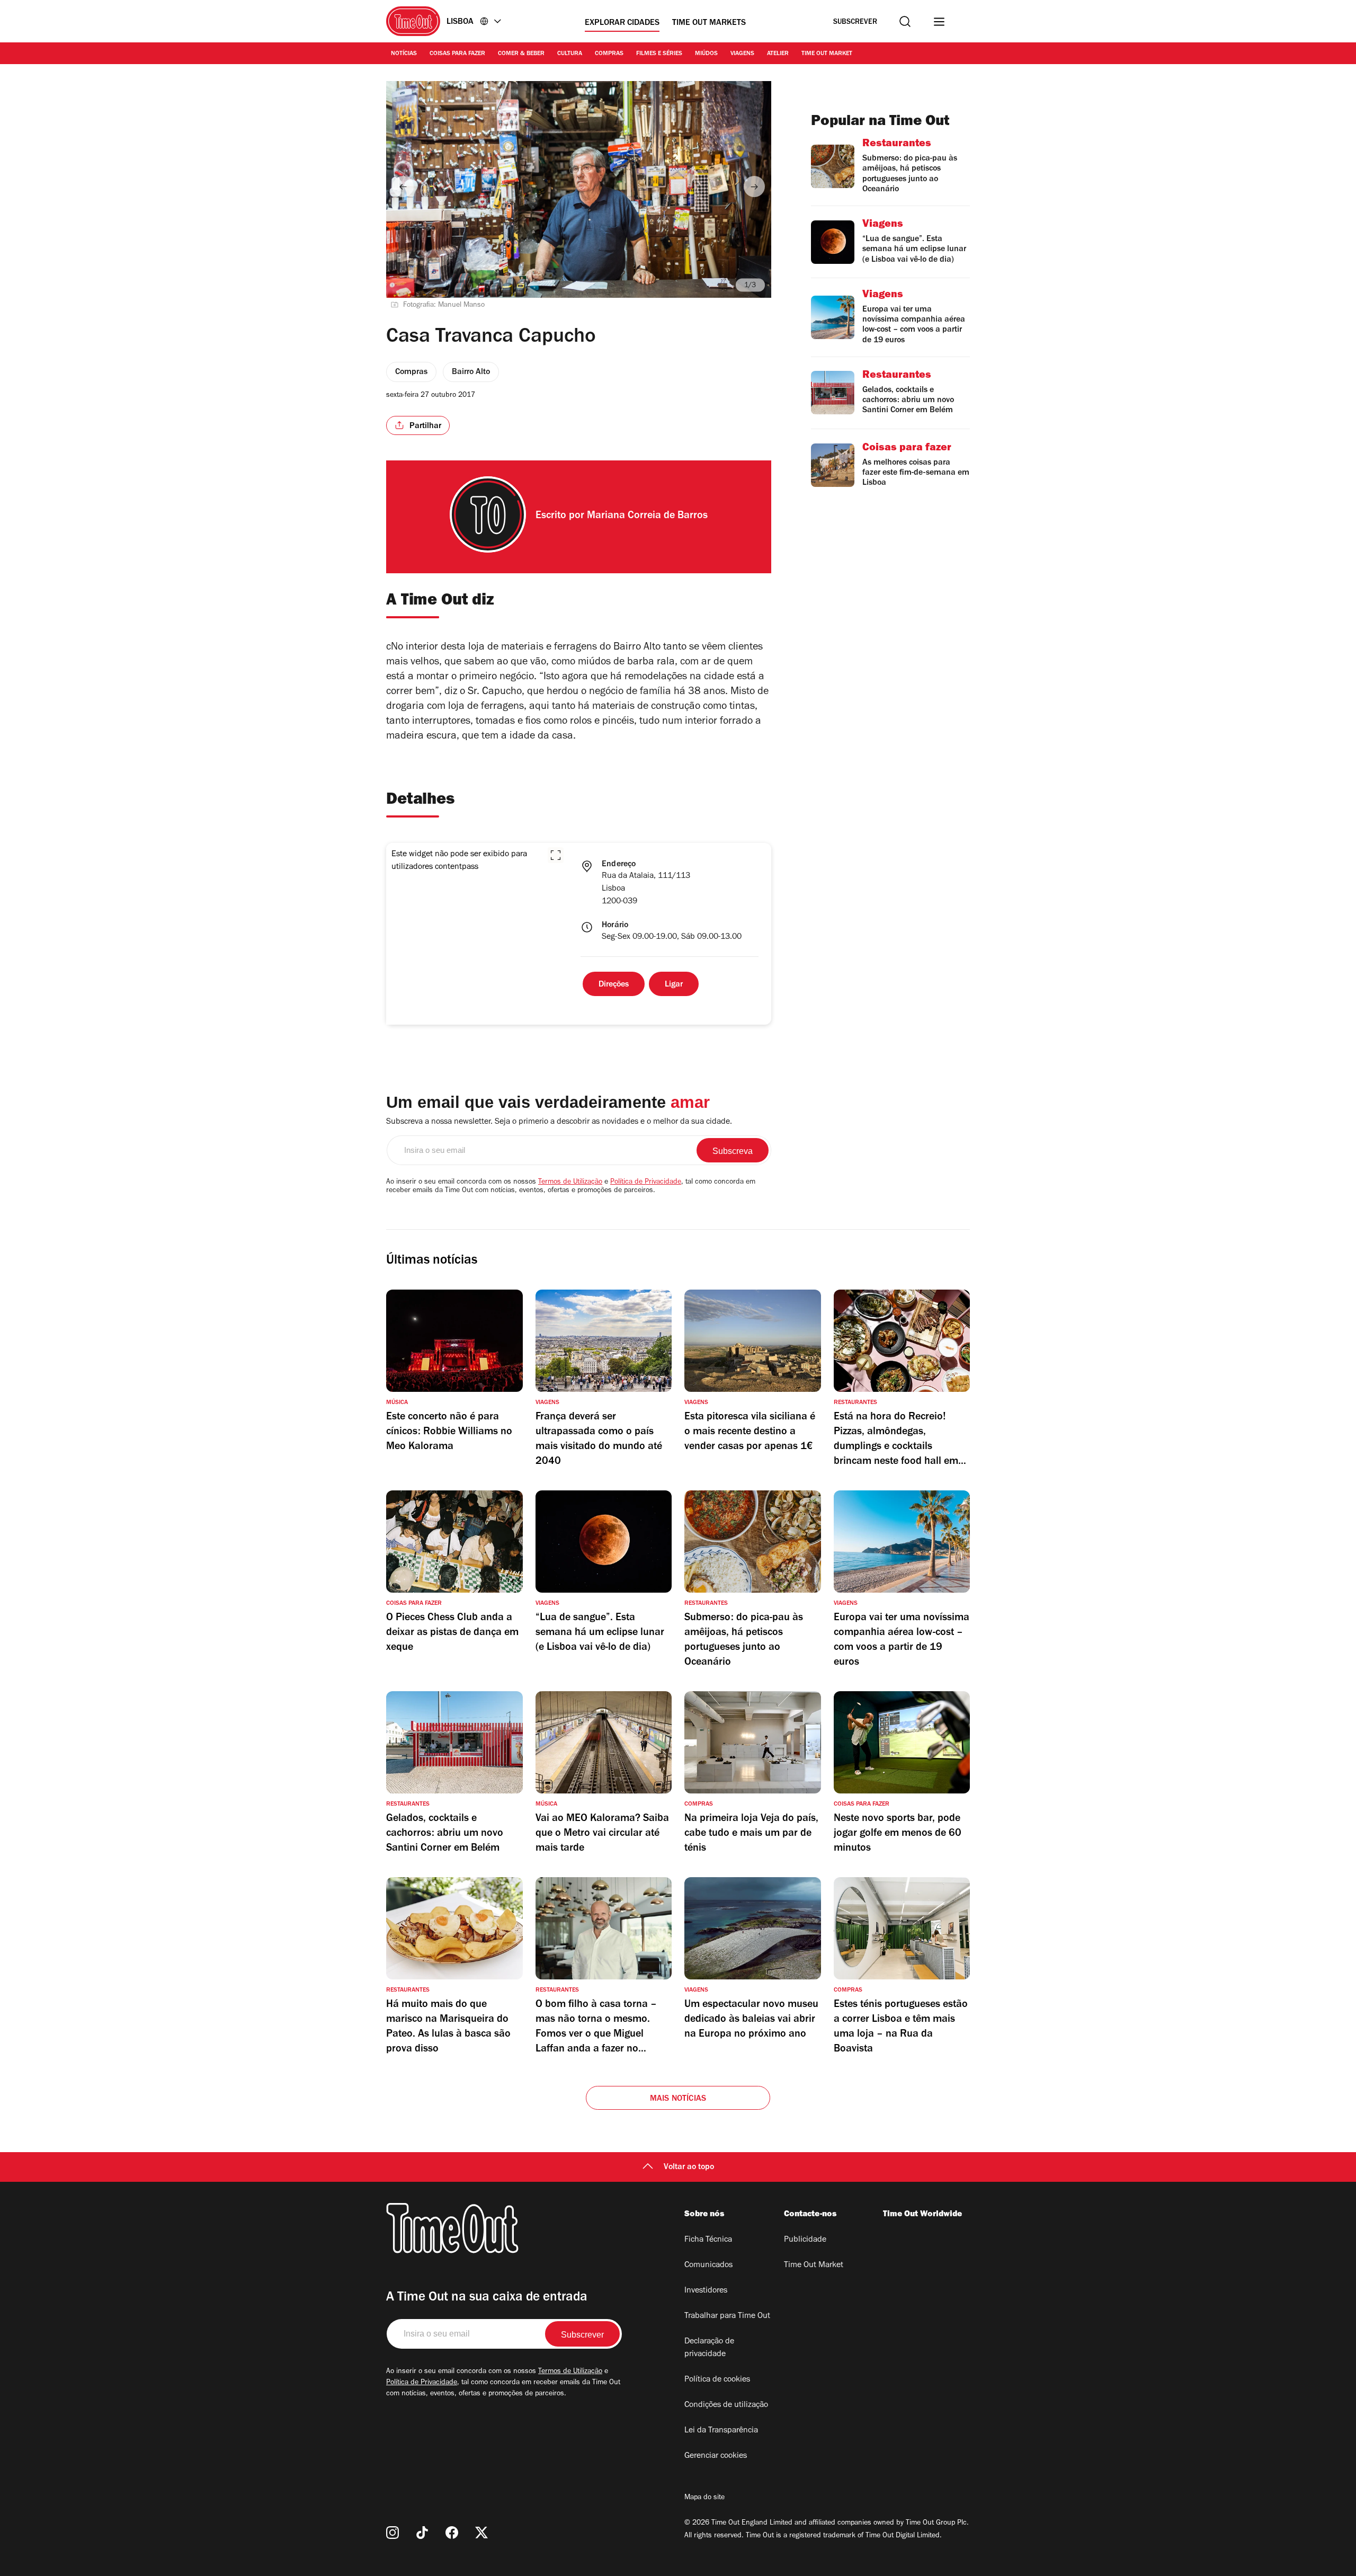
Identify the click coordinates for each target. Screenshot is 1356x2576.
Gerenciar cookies (716, 2456)
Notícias (404, 54)
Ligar (674, 985)
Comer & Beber (521, 54)
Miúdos (706, 54)
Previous (403, 186)
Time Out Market (827, 54)
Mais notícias (678, 2099)
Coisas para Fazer (457, 54)
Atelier (778, 54)
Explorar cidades (622, 23)
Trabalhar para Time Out (727, 2316)
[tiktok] (422, 2533)
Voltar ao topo (689, 2168)
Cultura (570, 54)
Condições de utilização (726, 2405)
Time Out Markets (709, 23)
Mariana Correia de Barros (647, 517)
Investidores (706, 2291)
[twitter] (481, 2533)
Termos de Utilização (570, 1183)
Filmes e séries (659, 54)
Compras (609, 54)
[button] (556, 855)
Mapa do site (704, 2498)
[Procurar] (905, 21)
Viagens (742, 54)
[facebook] (452, 2533)
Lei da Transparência (721, 2431)
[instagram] (392, 2533)
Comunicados (708, 2266)
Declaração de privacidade (709, 2348)
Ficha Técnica (708, 2240)
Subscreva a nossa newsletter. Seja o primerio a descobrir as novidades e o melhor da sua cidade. (559, 1122)
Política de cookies (717, 2380)
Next (754, 186)
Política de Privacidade (646, 1183)
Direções (614, 985)
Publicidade (805, 2240)
